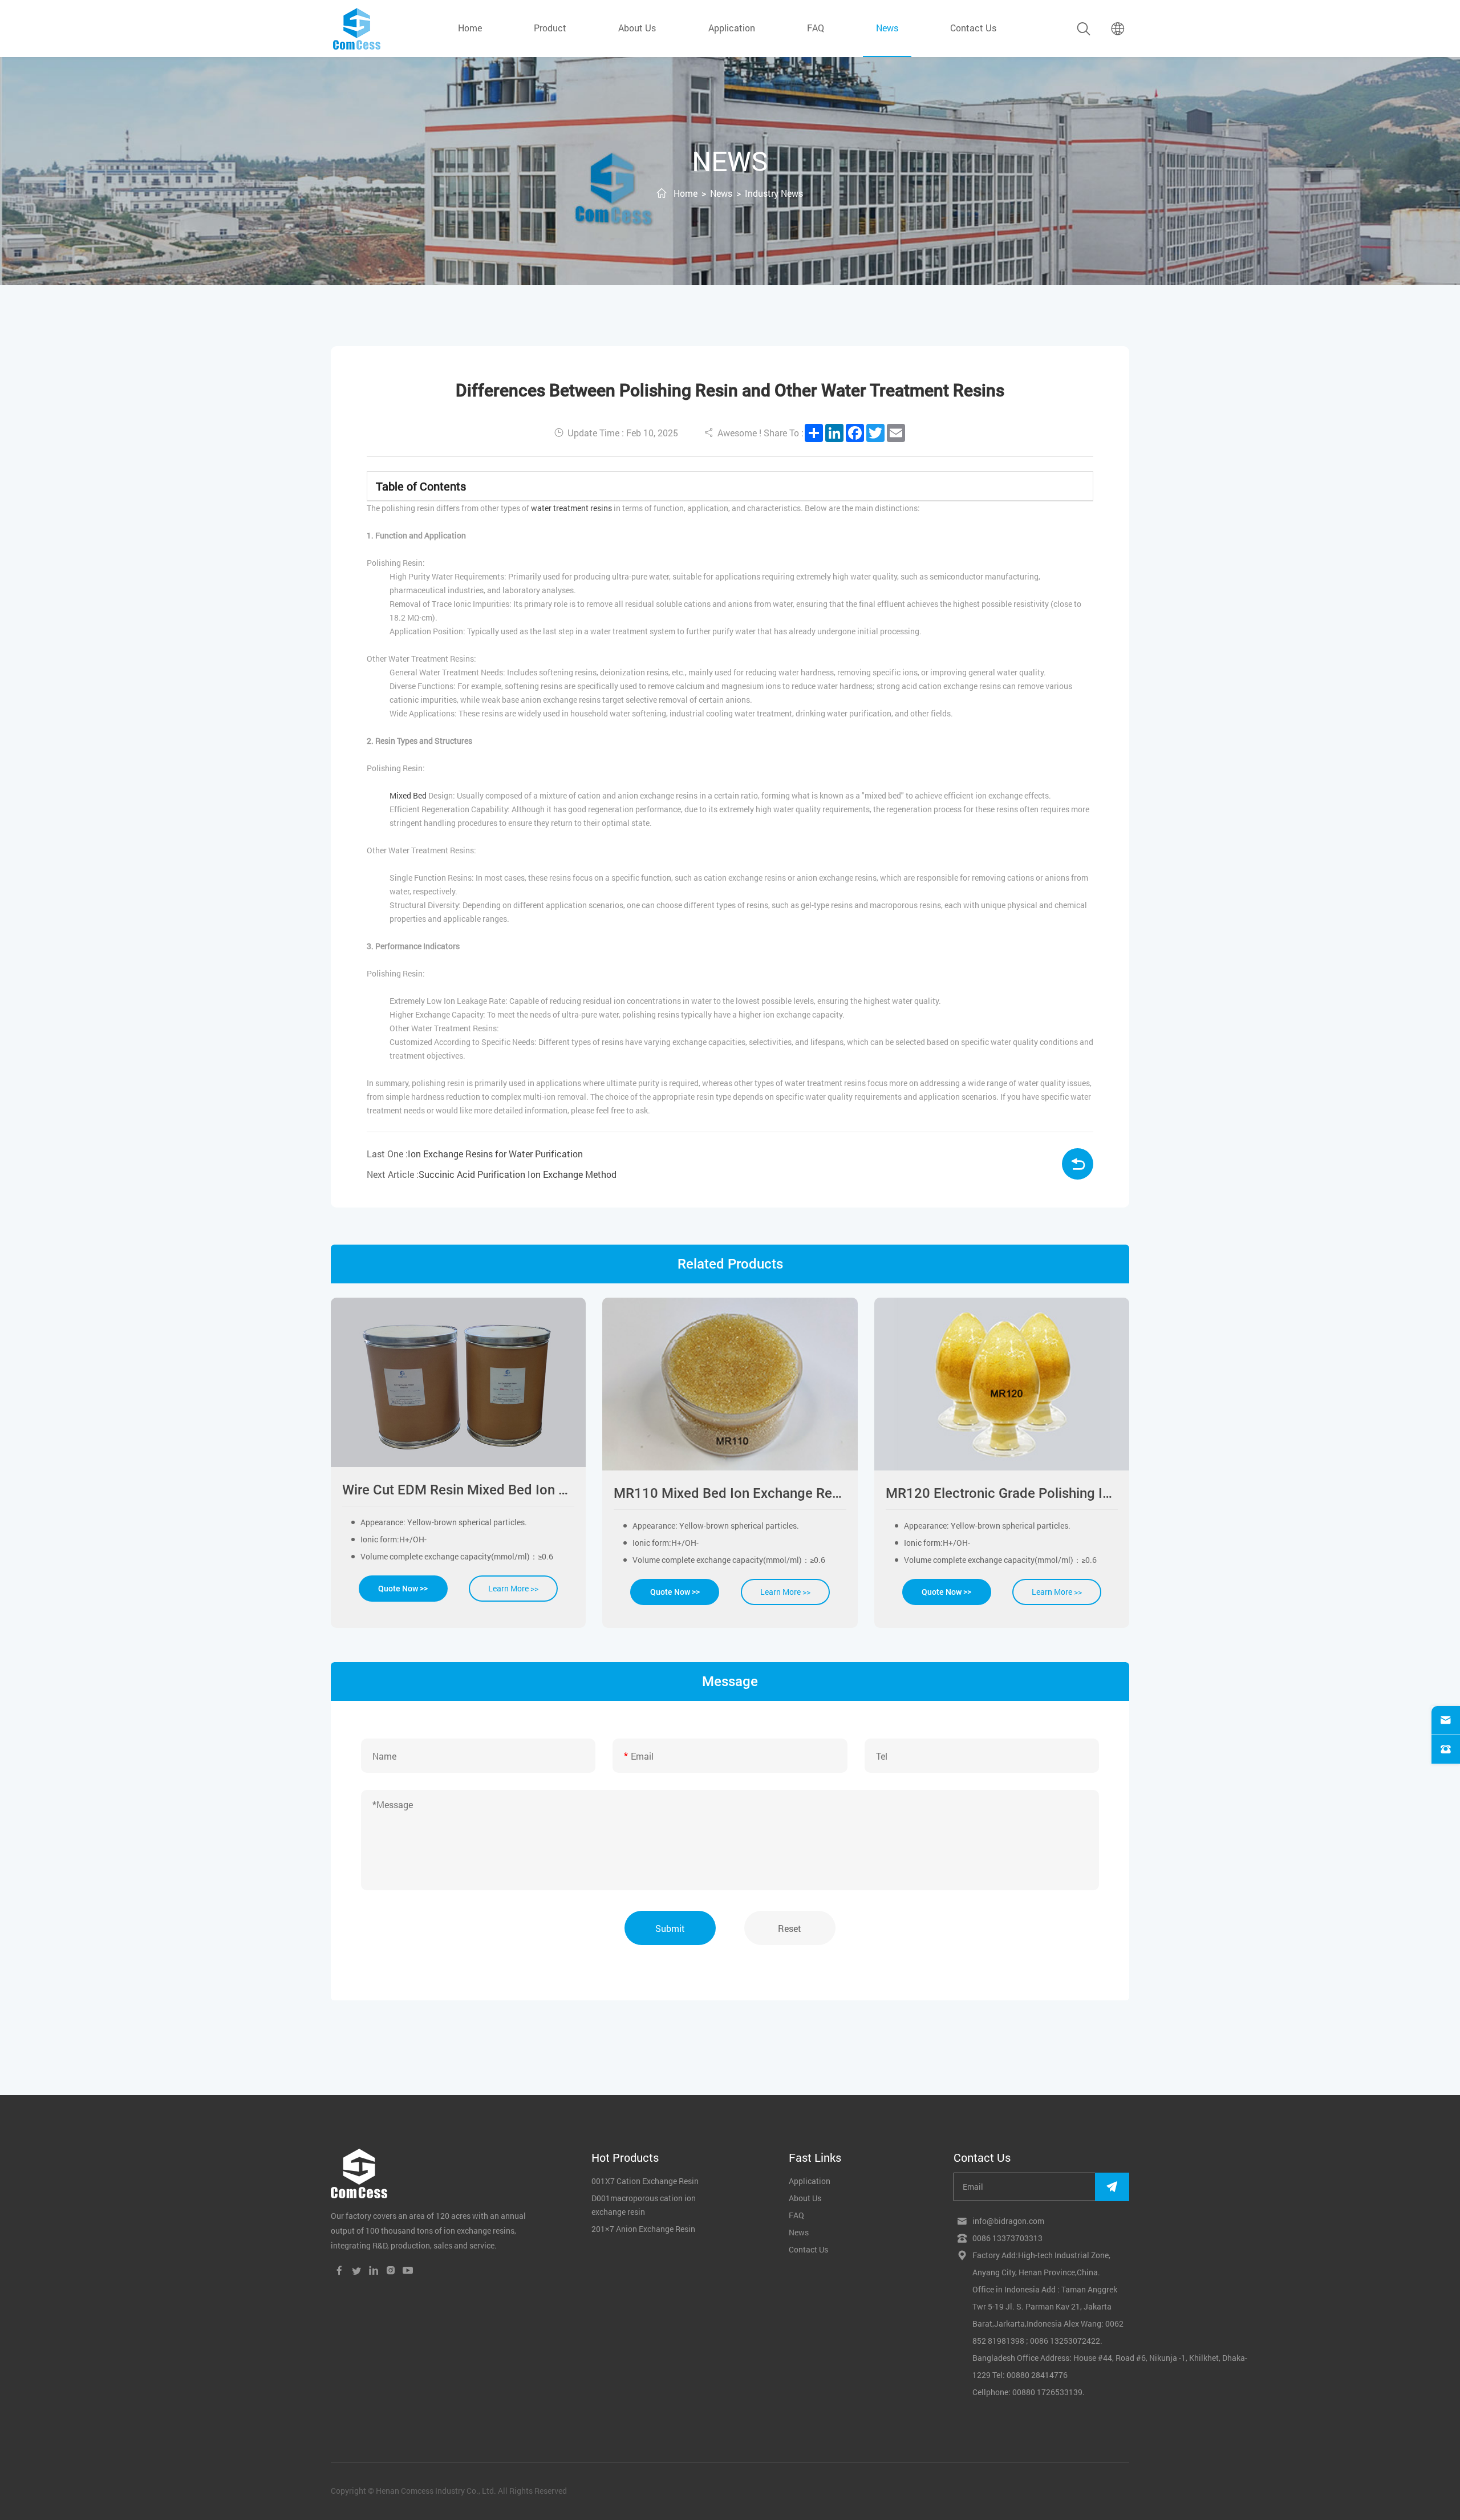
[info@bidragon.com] (1446, 1720)
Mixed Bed (408, 795)
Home (470, 28)
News (721, 193)
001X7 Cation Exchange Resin (645, 2181)
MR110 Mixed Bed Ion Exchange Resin (730, 1493)
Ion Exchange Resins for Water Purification (495, 1154)
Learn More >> (513, 1588)
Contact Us (973, 28)
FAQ (816, 28)
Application (732, 28)
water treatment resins (571, 508)
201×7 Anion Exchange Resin (643, 2229)
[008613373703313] (1446, 1749)
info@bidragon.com (1008, 2221)
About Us (637, 28)
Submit (670, 1928)
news (887, 28)
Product (550, 28)
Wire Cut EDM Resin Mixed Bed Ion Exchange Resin (458, 1490)
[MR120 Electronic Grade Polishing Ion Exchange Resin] (1002, 1384)
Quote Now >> (403, 1589)
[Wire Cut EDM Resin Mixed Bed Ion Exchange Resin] (458, 1382)
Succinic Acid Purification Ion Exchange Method (518, 1174)
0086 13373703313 (1007, 2238)
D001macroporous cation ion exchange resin (644, 2205)
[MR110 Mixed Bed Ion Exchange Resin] (730, 1384)
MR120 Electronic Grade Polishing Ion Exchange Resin (1002, 1493)
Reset (790, 1928)
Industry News (774, 193)
